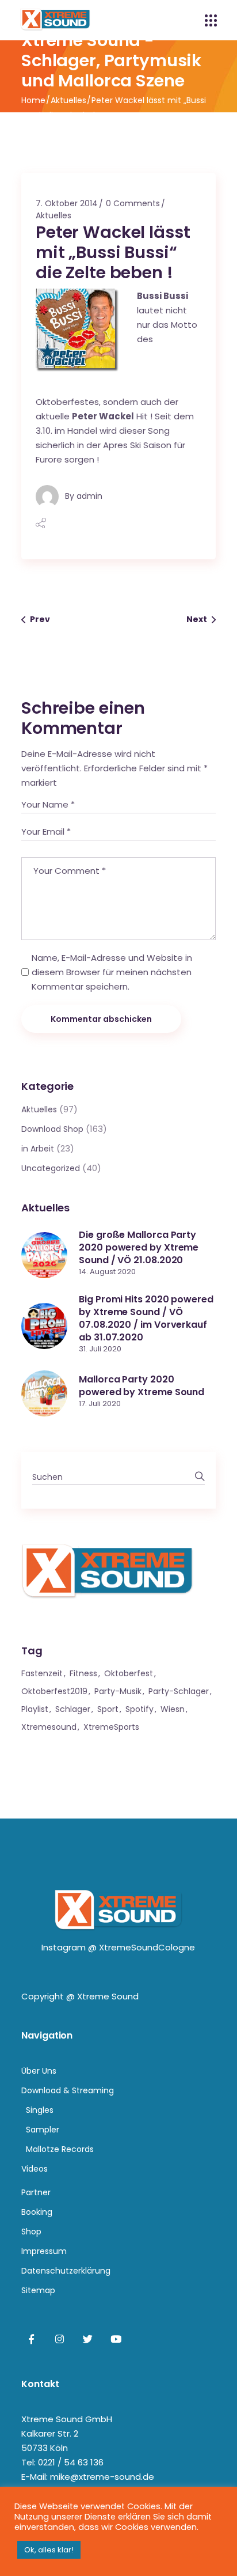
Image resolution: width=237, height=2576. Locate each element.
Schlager (73, 1709)
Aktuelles (68, 100)
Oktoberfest (129, 1673)
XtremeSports (111, 1727)
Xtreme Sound (108, 1996)
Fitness (83, 1673)
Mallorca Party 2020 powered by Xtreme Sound (142, 1386)
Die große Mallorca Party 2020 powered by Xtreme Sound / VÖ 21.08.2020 (139, 1247)
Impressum (44, 2251)
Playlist (35, 1709)
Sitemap (38, 2290)
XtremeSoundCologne (147, 1947)
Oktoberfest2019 (54, 1691)
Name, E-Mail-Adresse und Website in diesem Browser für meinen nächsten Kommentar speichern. (112, 972)
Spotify (139, 1709)
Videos (35, 2169)
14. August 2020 (107, 1272)
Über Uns (39, 2071)
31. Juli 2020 (100, 1349)
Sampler (43, 2130)
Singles (40, 2110)
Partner (36, 2192)
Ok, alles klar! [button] (49, 2550)
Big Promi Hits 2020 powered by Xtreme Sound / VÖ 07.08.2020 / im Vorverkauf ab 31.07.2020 (146, 1318)
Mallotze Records (60, 2149)
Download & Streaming (68, 2090)
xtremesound (49, 1727)
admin (89, 496)
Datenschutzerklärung (66, 2271)
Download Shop (52, 1129)
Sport (108, 1709)
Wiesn (173, 1709)
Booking (37, 2212)
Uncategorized (51, 1168)
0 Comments (133, 203)
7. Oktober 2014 (67, 203)
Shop (31, 2232)
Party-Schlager (179, 1691)
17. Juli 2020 (100, 1403)
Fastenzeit (42, 1673)
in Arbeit (38, 1149)
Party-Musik (118, 1691)
